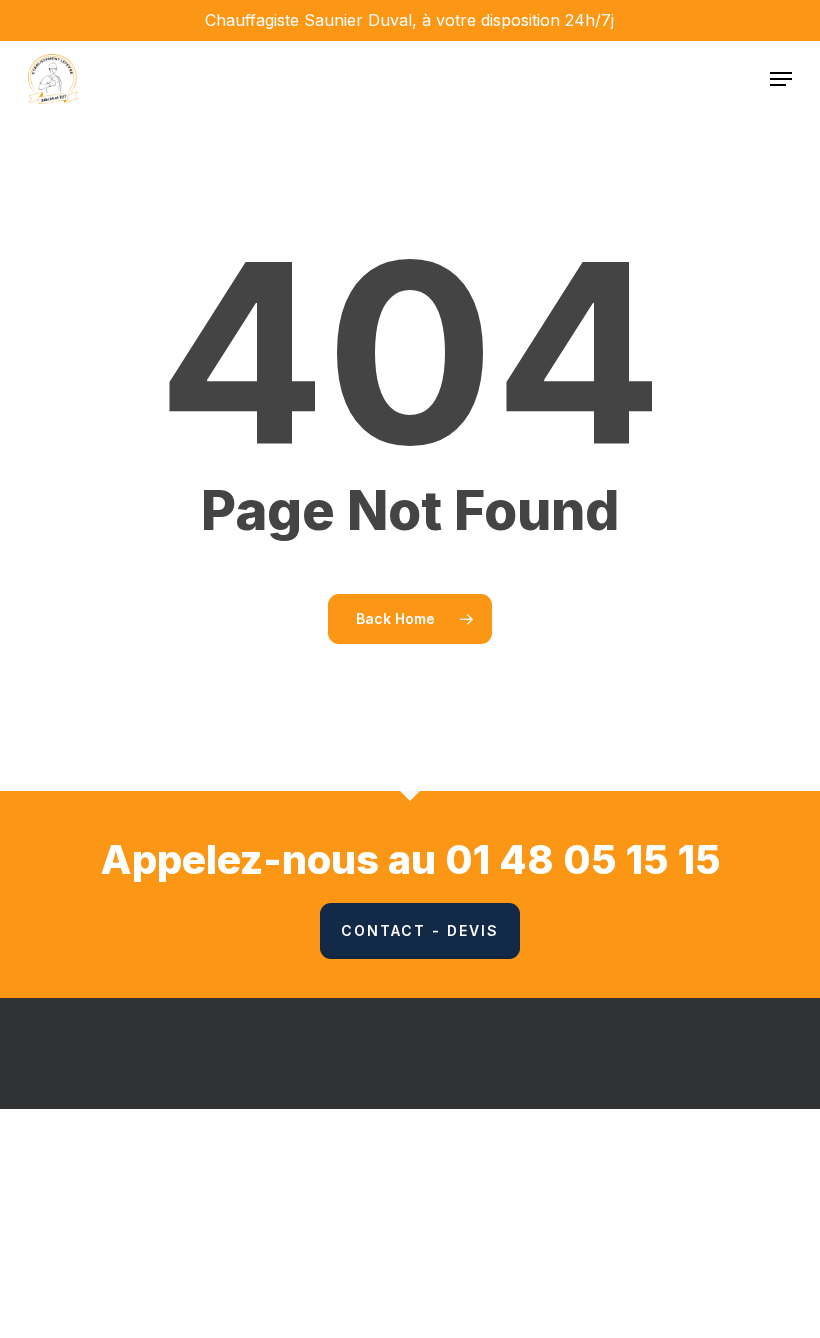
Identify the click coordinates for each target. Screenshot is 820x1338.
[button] (781, 79)
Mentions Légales (597, 1168)
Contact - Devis (420, 930)
